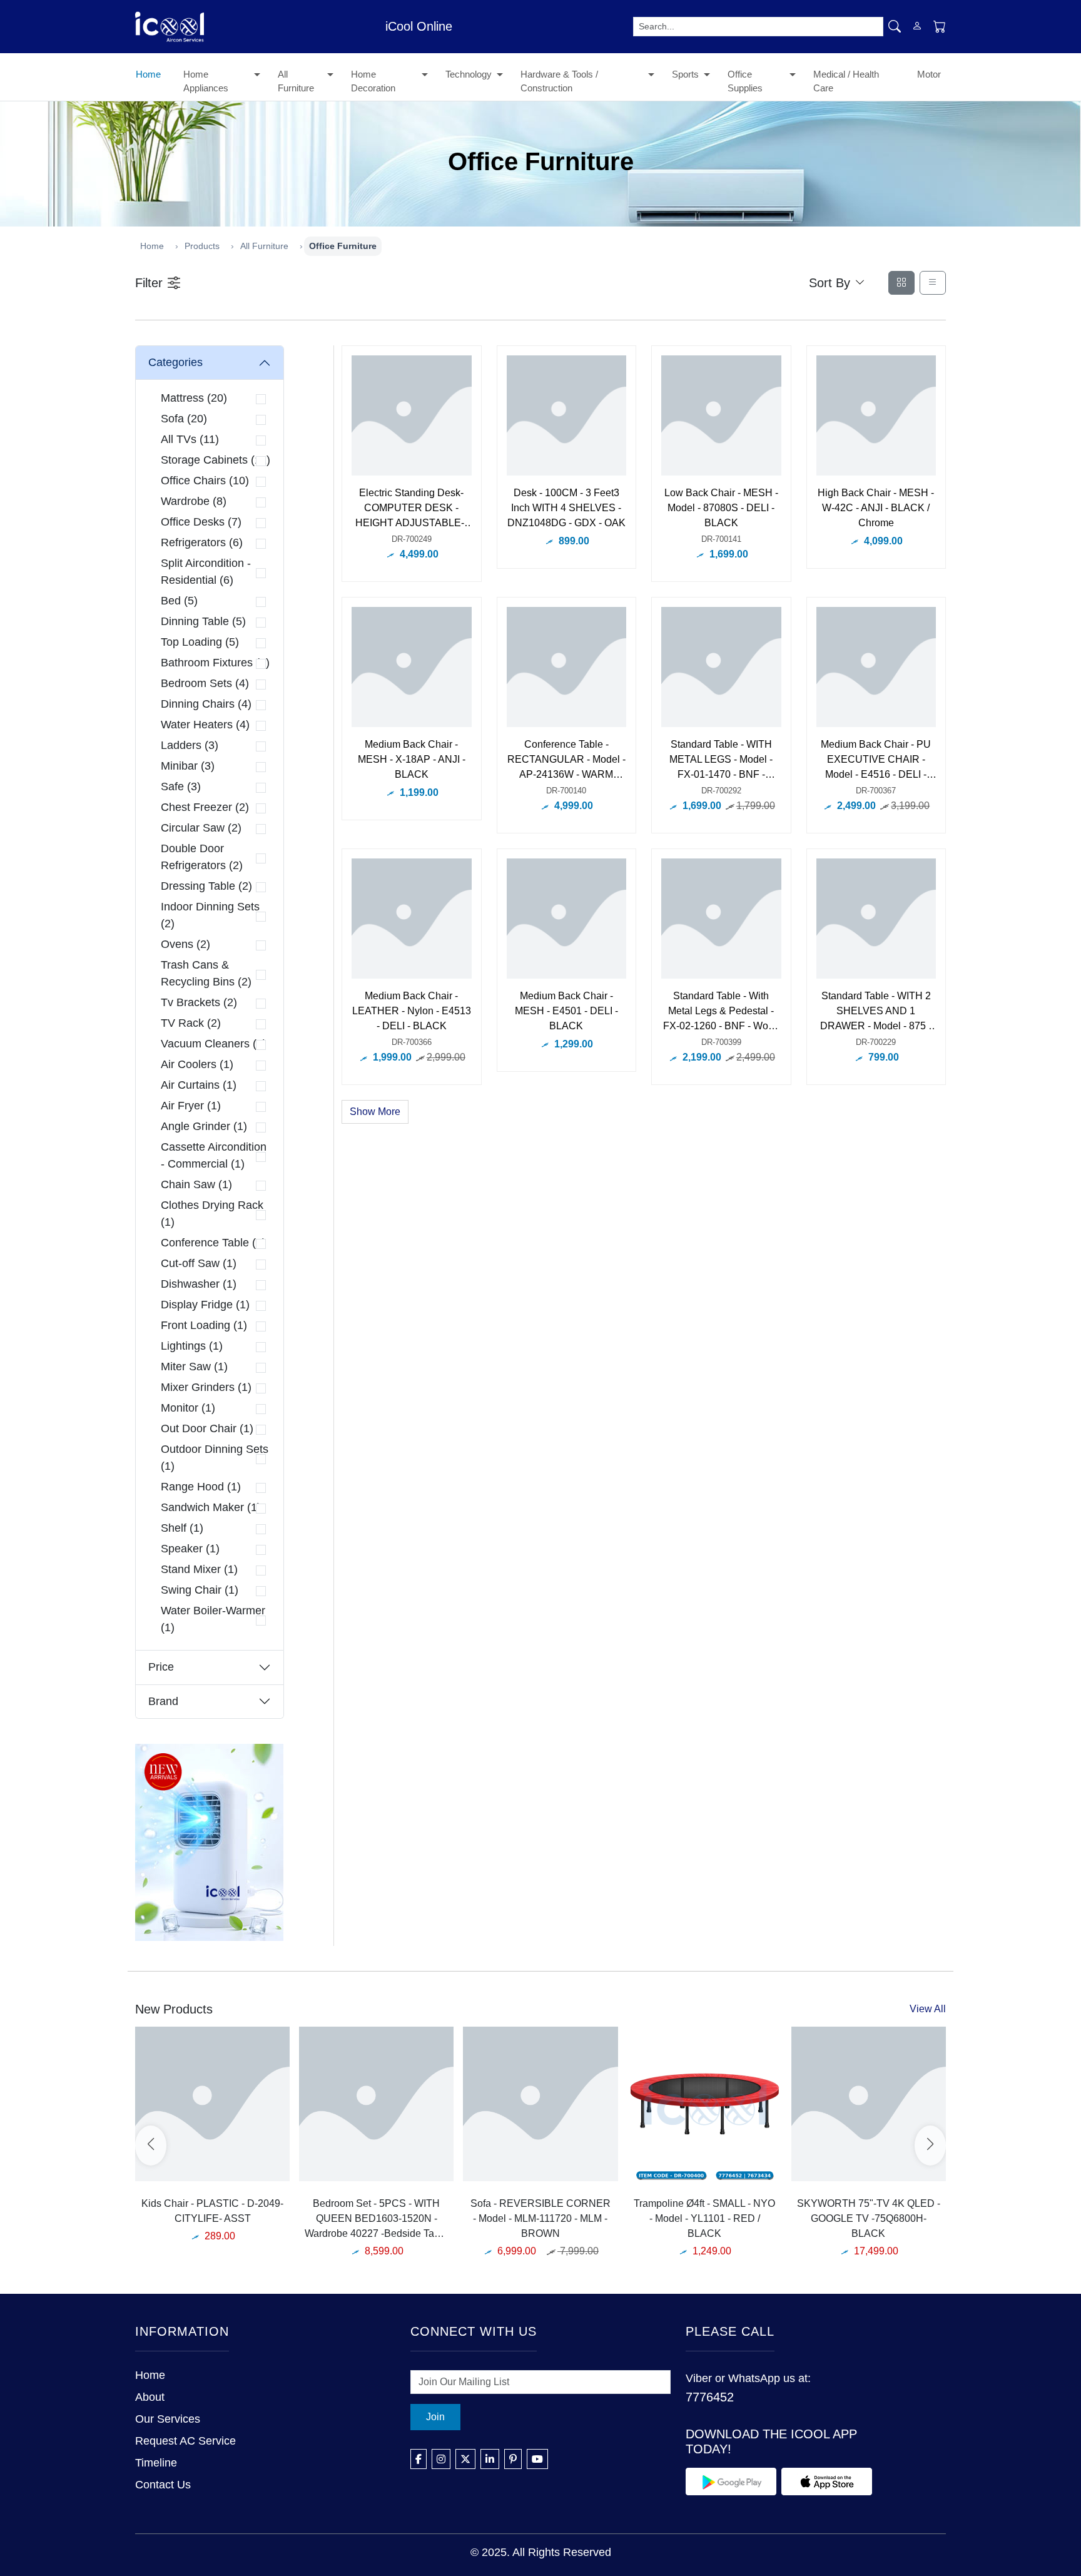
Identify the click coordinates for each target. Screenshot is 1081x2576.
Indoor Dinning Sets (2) (210, 915)
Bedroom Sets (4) (205, 683)
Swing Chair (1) (200, 1590)
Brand (163, 1701)
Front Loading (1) (204, 1325)
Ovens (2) (185, 944)
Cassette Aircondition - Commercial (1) (214, 1155)
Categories (175, 362)
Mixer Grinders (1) (206, 1387)
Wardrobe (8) (194, 501)
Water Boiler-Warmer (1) (213, 1619)
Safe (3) (181, 787)
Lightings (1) (192, 1346)
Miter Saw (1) (194, 1367)
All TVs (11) (190, 439)
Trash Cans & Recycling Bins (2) (206, 973)
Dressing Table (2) (206, 886)
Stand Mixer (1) (199, 1569)
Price (161, 1667)
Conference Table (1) (213, 1243)
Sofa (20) (184, 419)
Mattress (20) (194, 398)
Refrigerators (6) (202, 542)
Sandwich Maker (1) (211, 1507)
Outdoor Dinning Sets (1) (215, 1458)
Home (148, 74)
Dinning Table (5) (203, 621)
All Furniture (296, 81)
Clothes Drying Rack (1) (212, 1214)
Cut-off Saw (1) (199, 1263)
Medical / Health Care (846, 81)
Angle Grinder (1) (204, 1126)
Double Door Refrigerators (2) (202, 857)
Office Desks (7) (201, 522)
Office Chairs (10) (205, 481)
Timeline (156, 2463)
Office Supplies (745, 81)
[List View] (933, 283)
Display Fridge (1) (205, 1305)
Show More (375, 1112)
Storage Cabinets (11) (216, 460)
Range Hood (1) (201, 1487)
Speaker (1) (190, 1549)
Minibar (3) (188, 766)
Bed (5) (179, 601)
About (150, 2397)
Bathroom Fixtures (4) (215, 663)
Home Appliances (206, 81)
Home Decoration (373, 81)
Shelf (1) (182, 1528)
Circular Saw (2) (201, 828)
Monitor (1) (188, 1408)
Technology (469, 74)
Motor (929, 74)
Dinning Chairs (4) (206, 704)
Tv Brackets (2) (199, 1002)
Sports (685, 74)
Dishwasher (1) (199, 1284)
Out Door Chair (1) (207, 1428)
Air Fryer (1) (191, 1106)
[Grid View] (901, 283)
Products (202, 246)
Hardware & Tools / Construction (559, 81)
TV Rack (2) (191, 1023)
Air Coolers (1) (197, 1064)
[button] (257, 76)
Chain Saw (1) (196, 1184)
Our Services (168, 2419)
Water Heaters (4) (205, 725)
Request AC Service (185, 2441)
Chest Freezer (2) (205, 807)
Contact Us (163, 2485)
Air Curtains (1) (199, 1085)
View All (928, 2009)
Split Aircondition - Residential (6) (206, 572)
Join (435, 2417)
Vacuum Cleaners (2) (214, 1044)
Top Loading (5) (200, 642)
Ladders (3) (190, 745)
